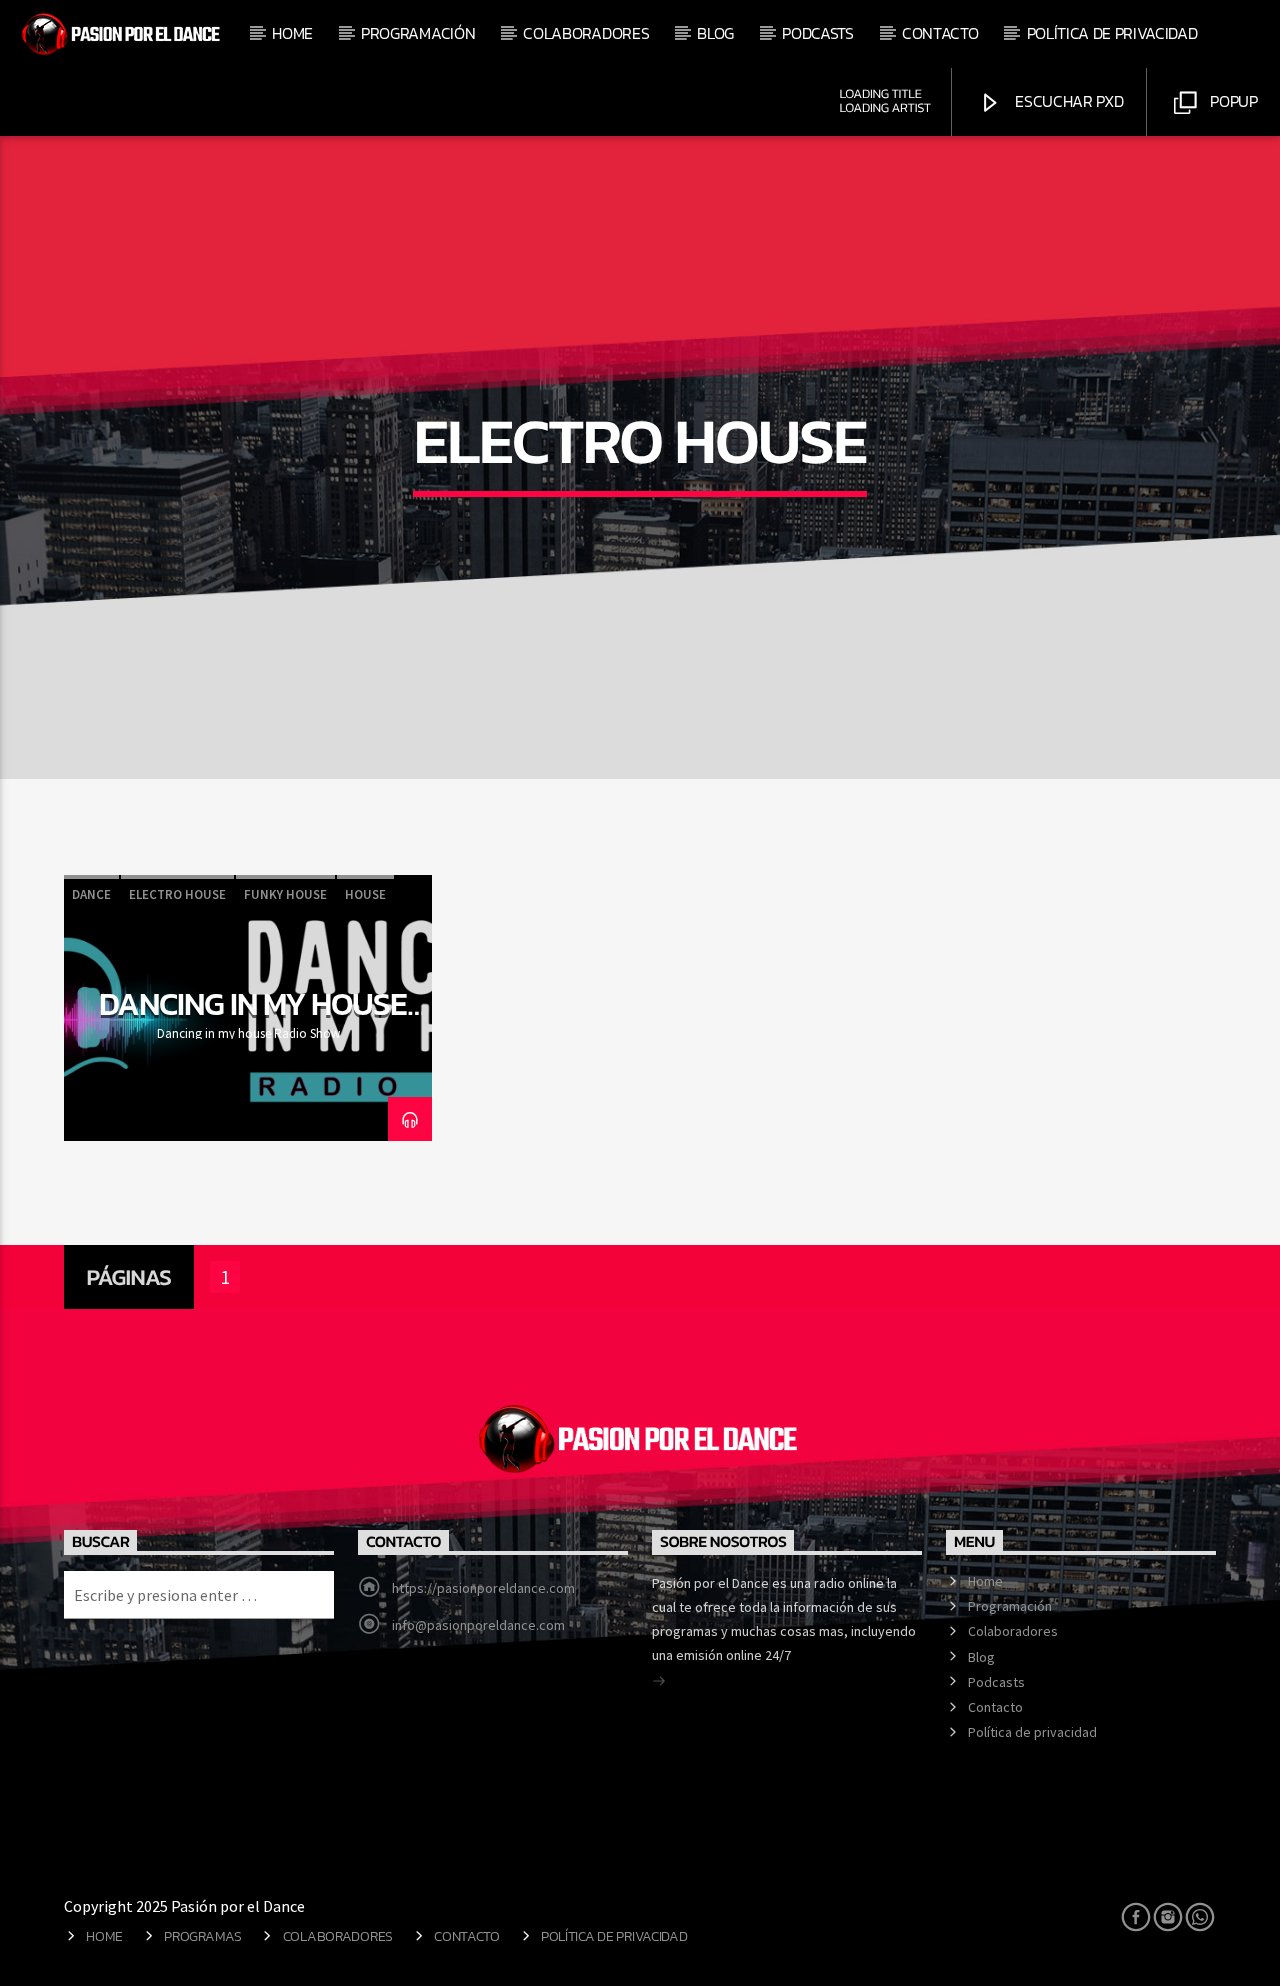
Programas (202, 1936)
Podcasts (817, 33)
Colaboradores (586, 33)
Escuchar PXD (1068, 101)
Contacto (940, 33)
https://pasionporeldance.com (483, 1588)
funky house (285, 894)
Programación (418, 33)
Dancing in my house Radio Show (253, 1021)
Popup (1232, 101)
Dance (91, 894)
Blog (715, 33)
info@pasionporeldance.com (478, 1625)
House (365, 894)
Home (292, 33)
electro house (177, 894)
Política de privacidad (1112, 33)
